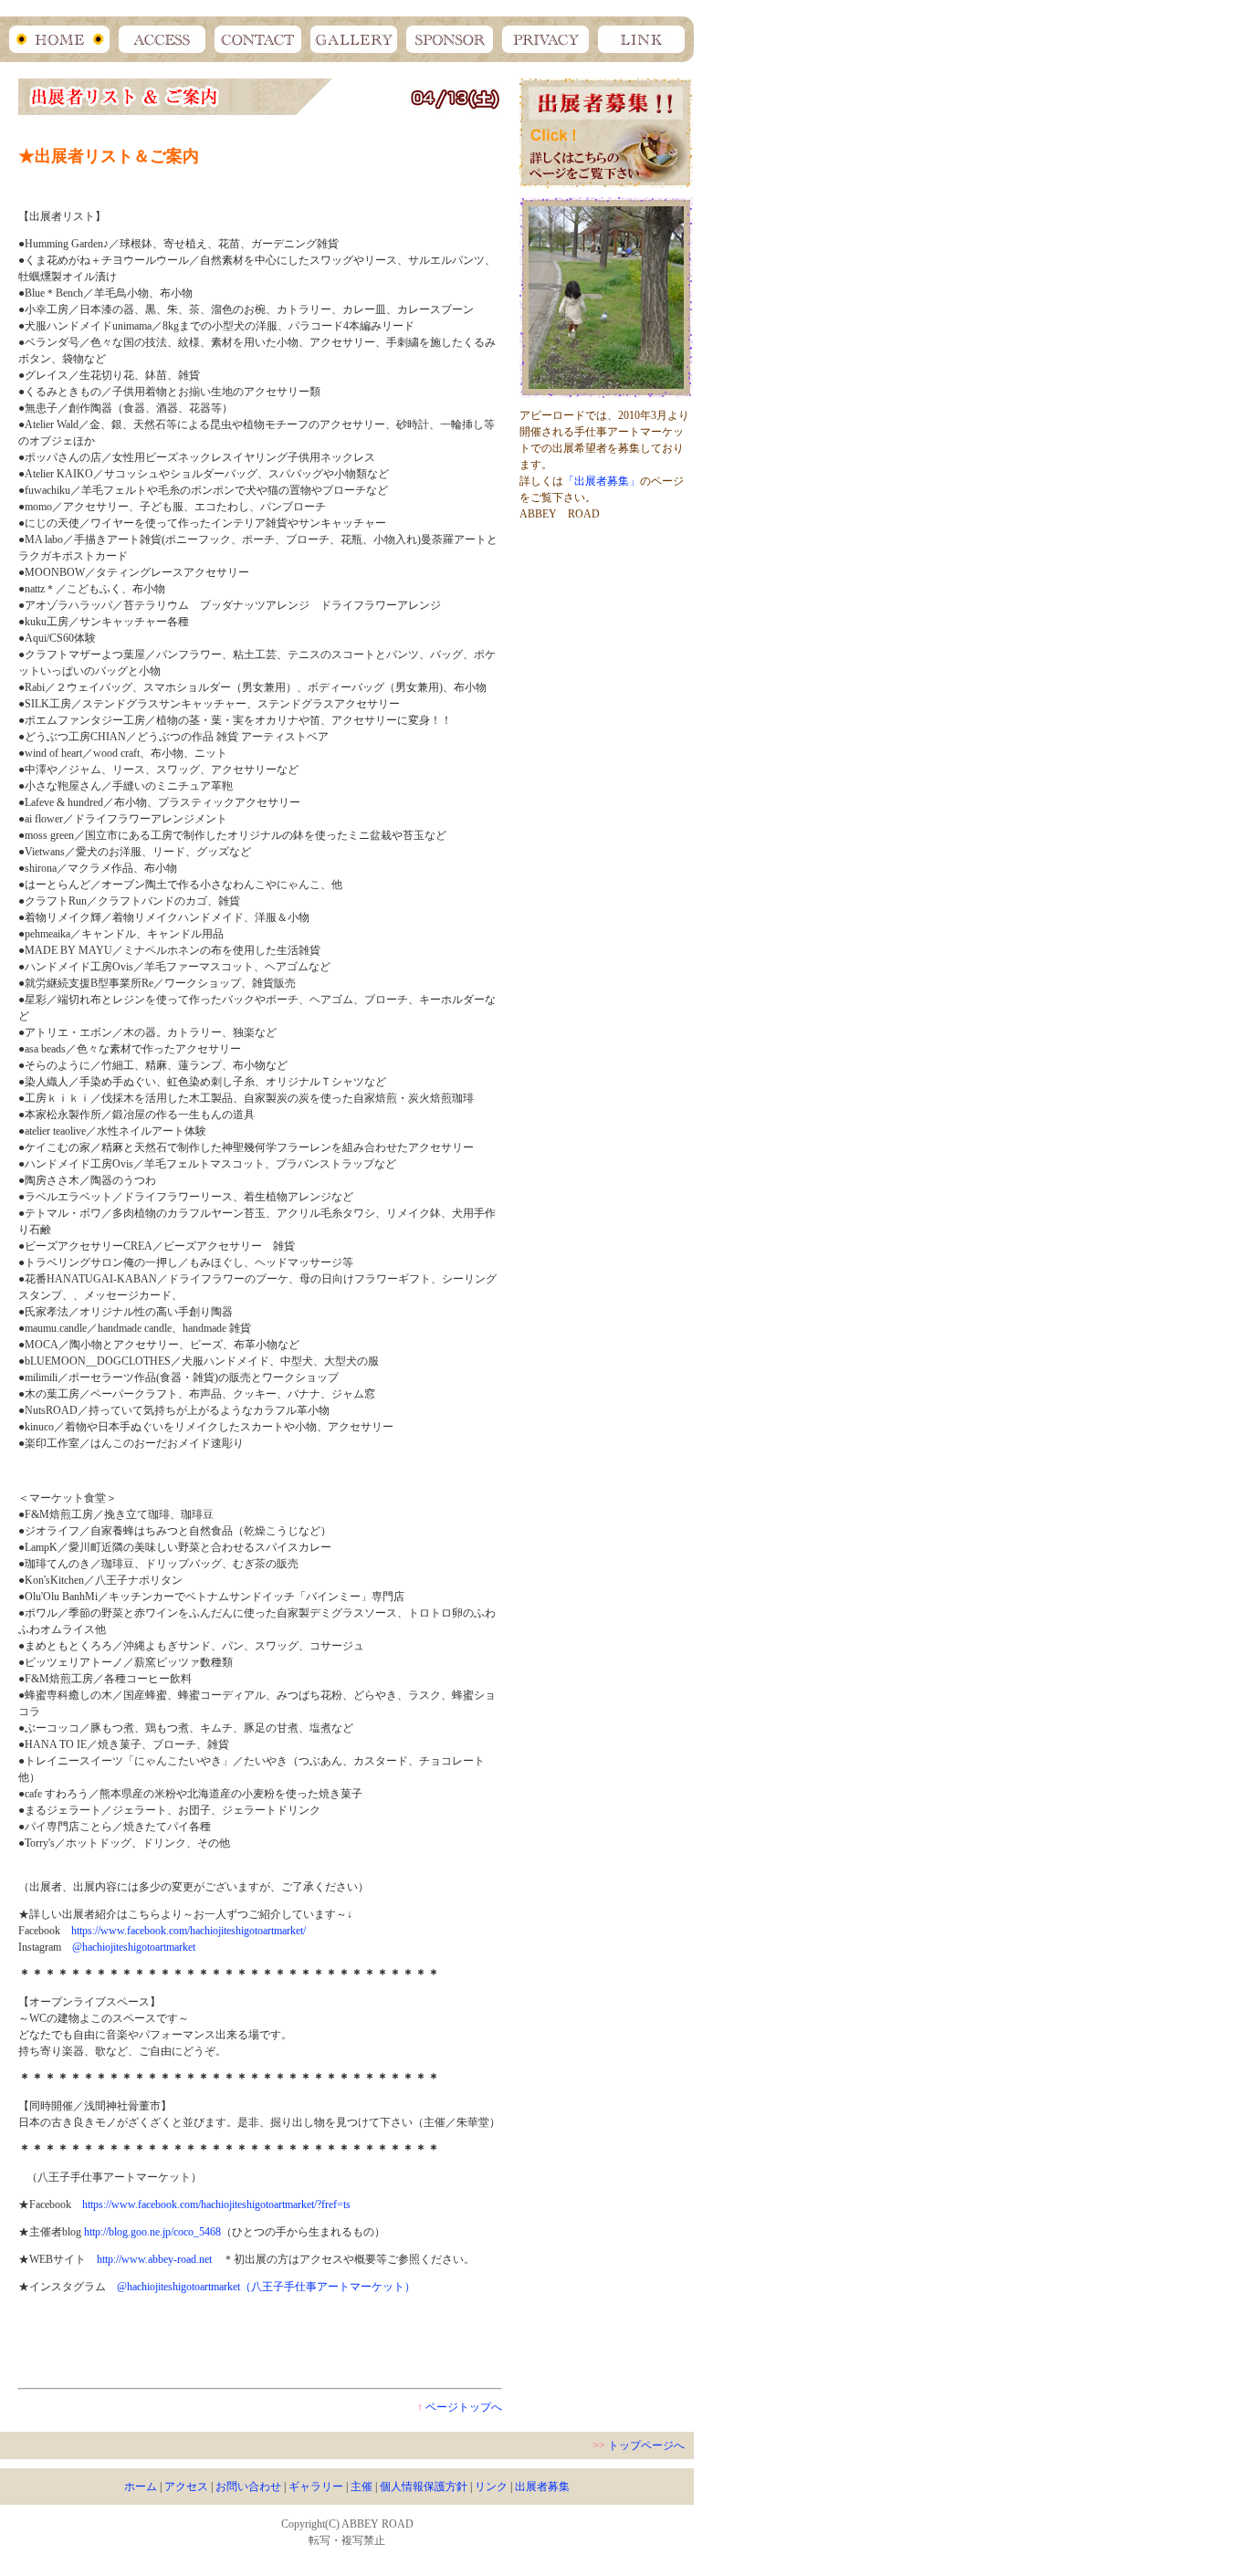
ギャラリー (316, 2487)
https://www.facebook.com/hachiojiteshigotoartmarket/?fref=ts (216, 2204)
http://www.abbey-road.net (154, 2259)
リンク (491, 2487)
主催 (362, 2487)
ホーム (141, 2487)
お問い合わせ (248, 2487)
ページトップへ (464, 2407)
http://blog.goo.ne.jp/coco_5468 (152, 2232)
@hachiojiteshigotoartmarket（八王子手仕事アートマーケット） (266, 2287)
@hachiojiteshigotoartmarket (134, 1947)
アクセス (186, 2487)
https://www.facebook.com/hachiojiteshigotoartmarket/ (189, 1931)
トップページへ (646, 2445)
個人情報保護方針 (424, 2487)
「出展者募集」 (602, 481)
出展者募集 (542, 2487)
